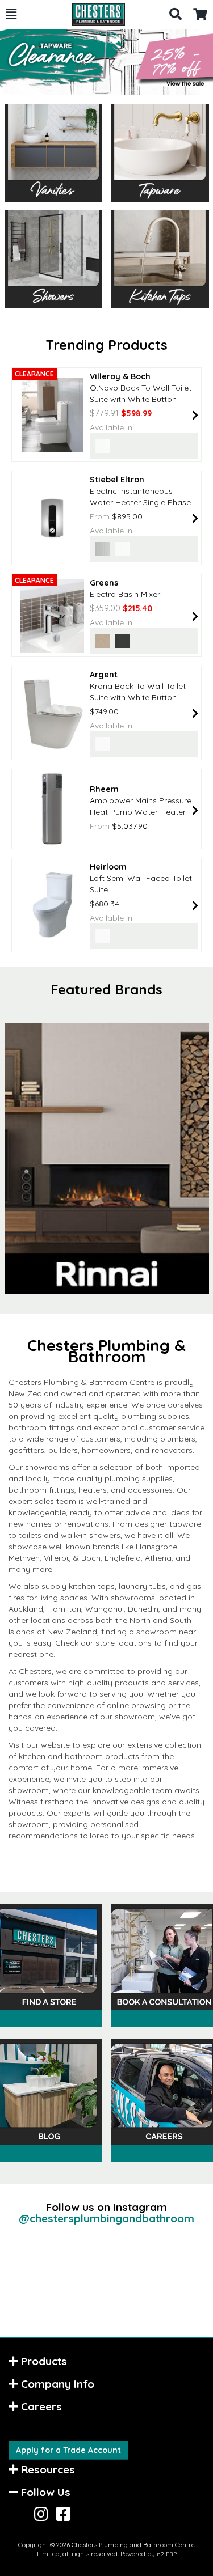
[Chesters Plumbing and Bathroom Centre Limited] (93, 14)
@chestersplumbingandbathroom (106, 2218)
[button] (11, 14)
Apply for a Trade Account (68, 2450)
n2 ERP (167, 2554)
